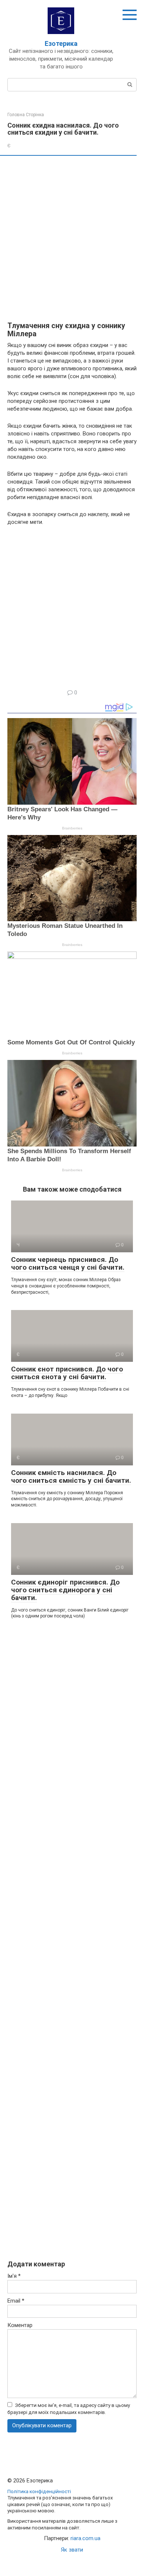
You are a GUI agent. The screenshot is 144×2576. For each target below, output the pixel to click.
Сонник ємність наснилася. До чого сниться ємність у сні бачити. (71, 1476)
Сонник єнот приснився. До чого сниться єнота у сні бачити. (67, 1373)
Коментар (20, 2325)
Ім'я (14, 2276)
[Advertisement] (72, 239)
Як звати (72, 2550)
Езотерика (61, 43)
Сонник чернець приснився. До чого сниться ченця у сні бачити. (68, 1263)
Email (16, 2301)
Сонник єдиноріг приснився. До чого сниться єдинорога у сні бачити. (65, 1590)
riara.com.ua (85, 2538)
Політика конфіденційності (39, 2491)
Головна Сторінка (26, 115)
